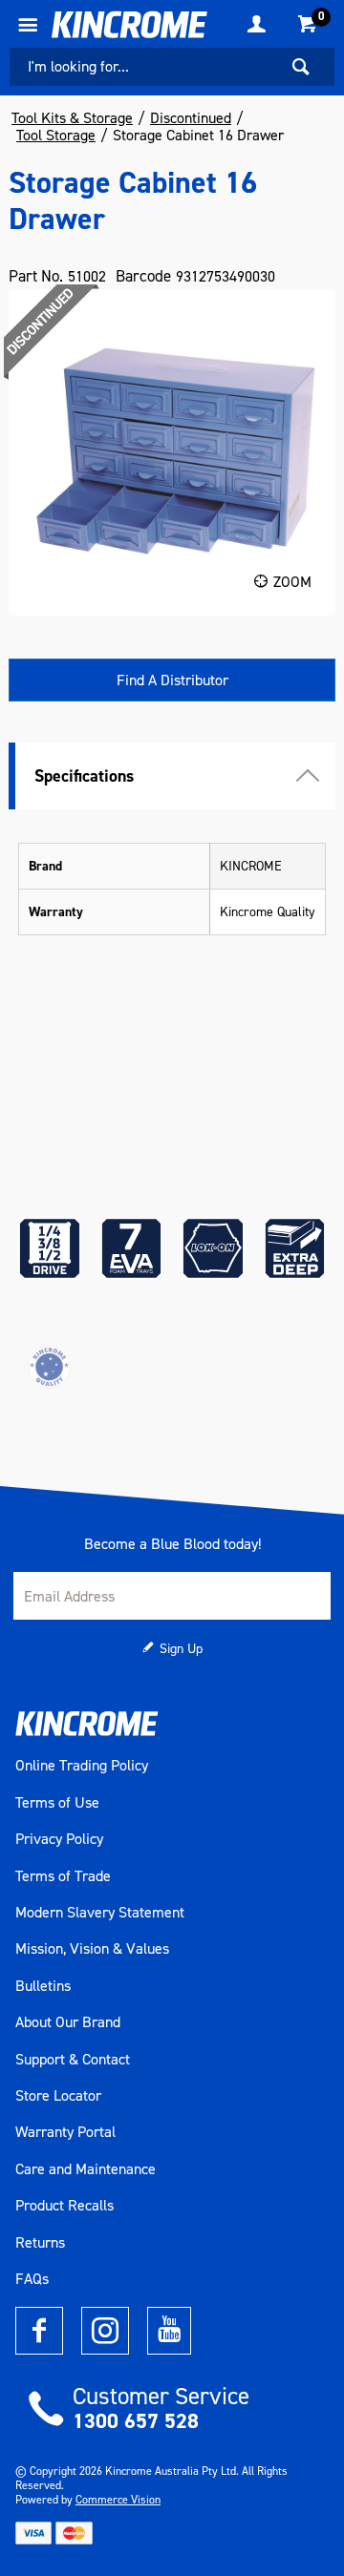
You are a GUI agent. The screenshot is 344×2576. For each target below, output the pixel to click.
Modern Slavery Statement (100, 1913)
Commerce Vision (118, 2500)
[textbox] (143, 67)
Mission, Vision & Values (92, 1949)
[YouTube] (169, 2331)
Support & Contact (73, 2060)
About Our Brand (68, 2022)
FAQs (32, 2279)
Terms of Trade (63, 1876)
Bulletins (43, 1986)
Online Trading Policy (82, 1766)
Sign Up (181, 1649)
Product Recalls (64, 2206)
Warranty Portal (65, 2132)
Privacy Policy (59, 1839)
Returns (40, 2243)
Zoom (292, 582)
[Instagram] (105, 2331)
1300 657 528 (136, 2421)
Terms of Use (57, 1803)
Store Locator (58, 2096)
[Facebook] (39, 2331)
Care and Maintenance (86, 2169)
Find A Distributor (172, 680)
